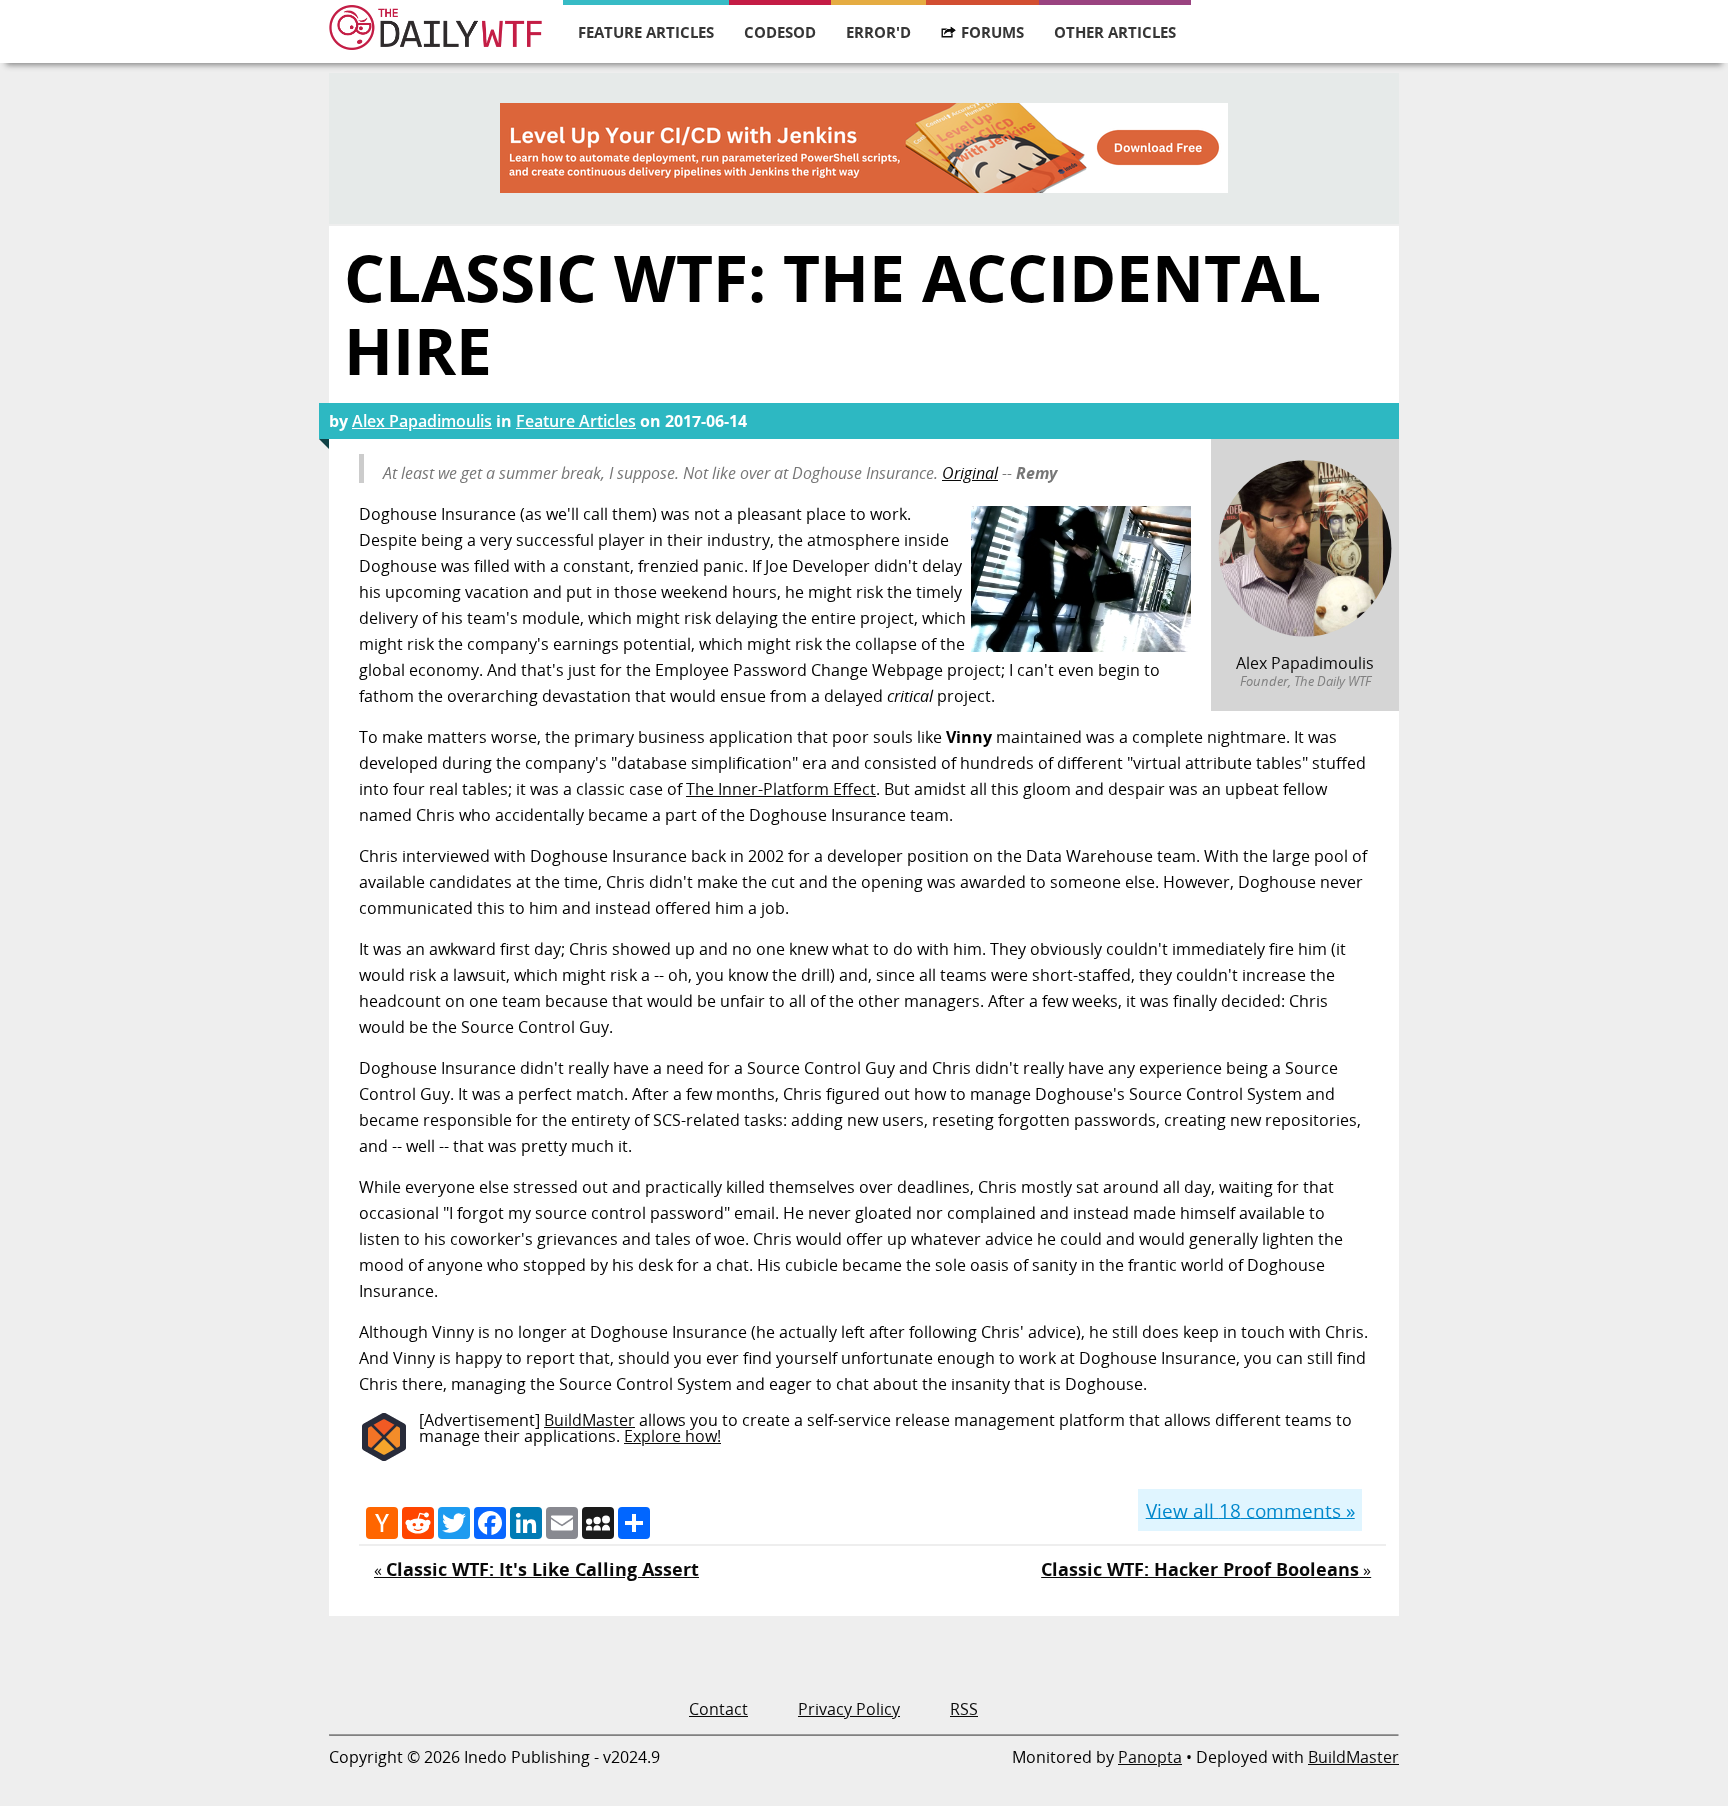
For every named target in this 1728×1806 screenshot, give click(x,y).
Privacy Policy (849, 1709)
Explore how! (672, 1436)
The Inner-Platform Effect (781, 789)
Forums (992, 32)
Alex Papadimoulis (422, 421)
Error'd (878, 32)
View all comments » (1250, 1509)
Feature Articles (646, 32)
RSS (964, 1709)
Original (970, 473)
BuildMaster (589, 1420)
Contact (718, 1709)
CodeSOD (780, 32)
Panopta (1150, 1757)
